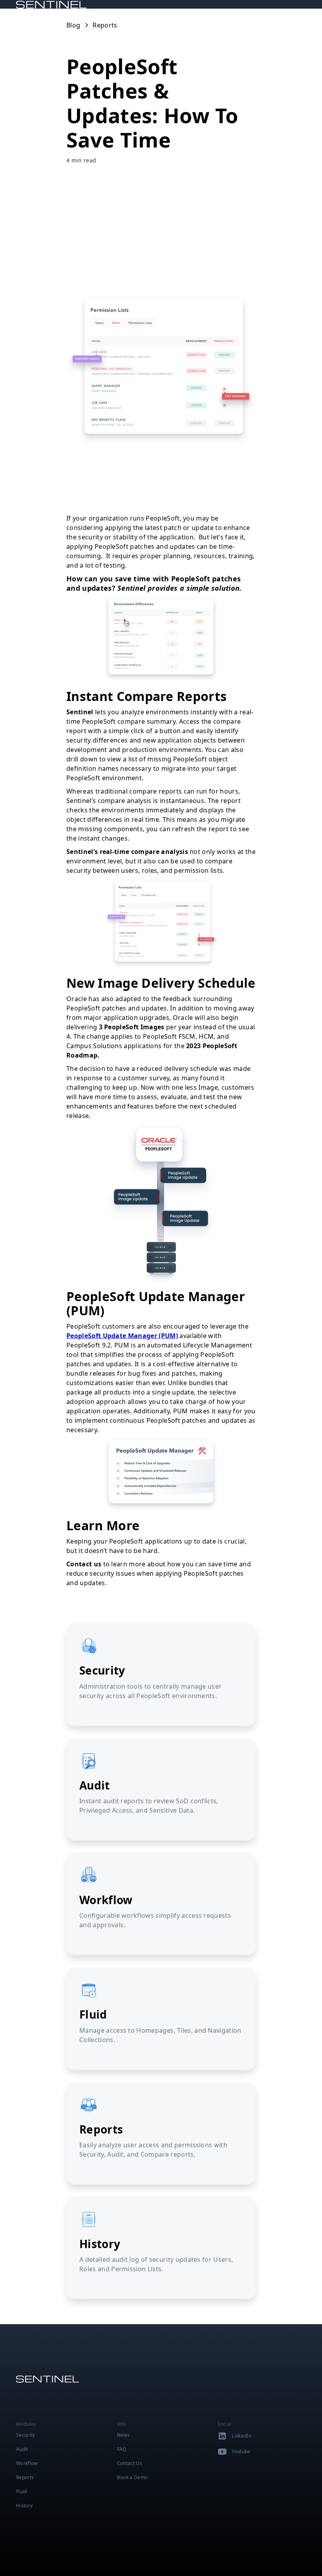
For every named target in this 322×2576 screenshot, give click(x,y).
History (24, 2506)
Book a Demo (133, 2477)
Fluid (22, 2491)
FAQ (122, 2449)
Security (26, 2435)
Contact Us (130, 2463)
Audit (22, 2449)
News (123, 2435)
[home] (60, 4)
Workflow (27, 2463)
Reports (25, 2477)
